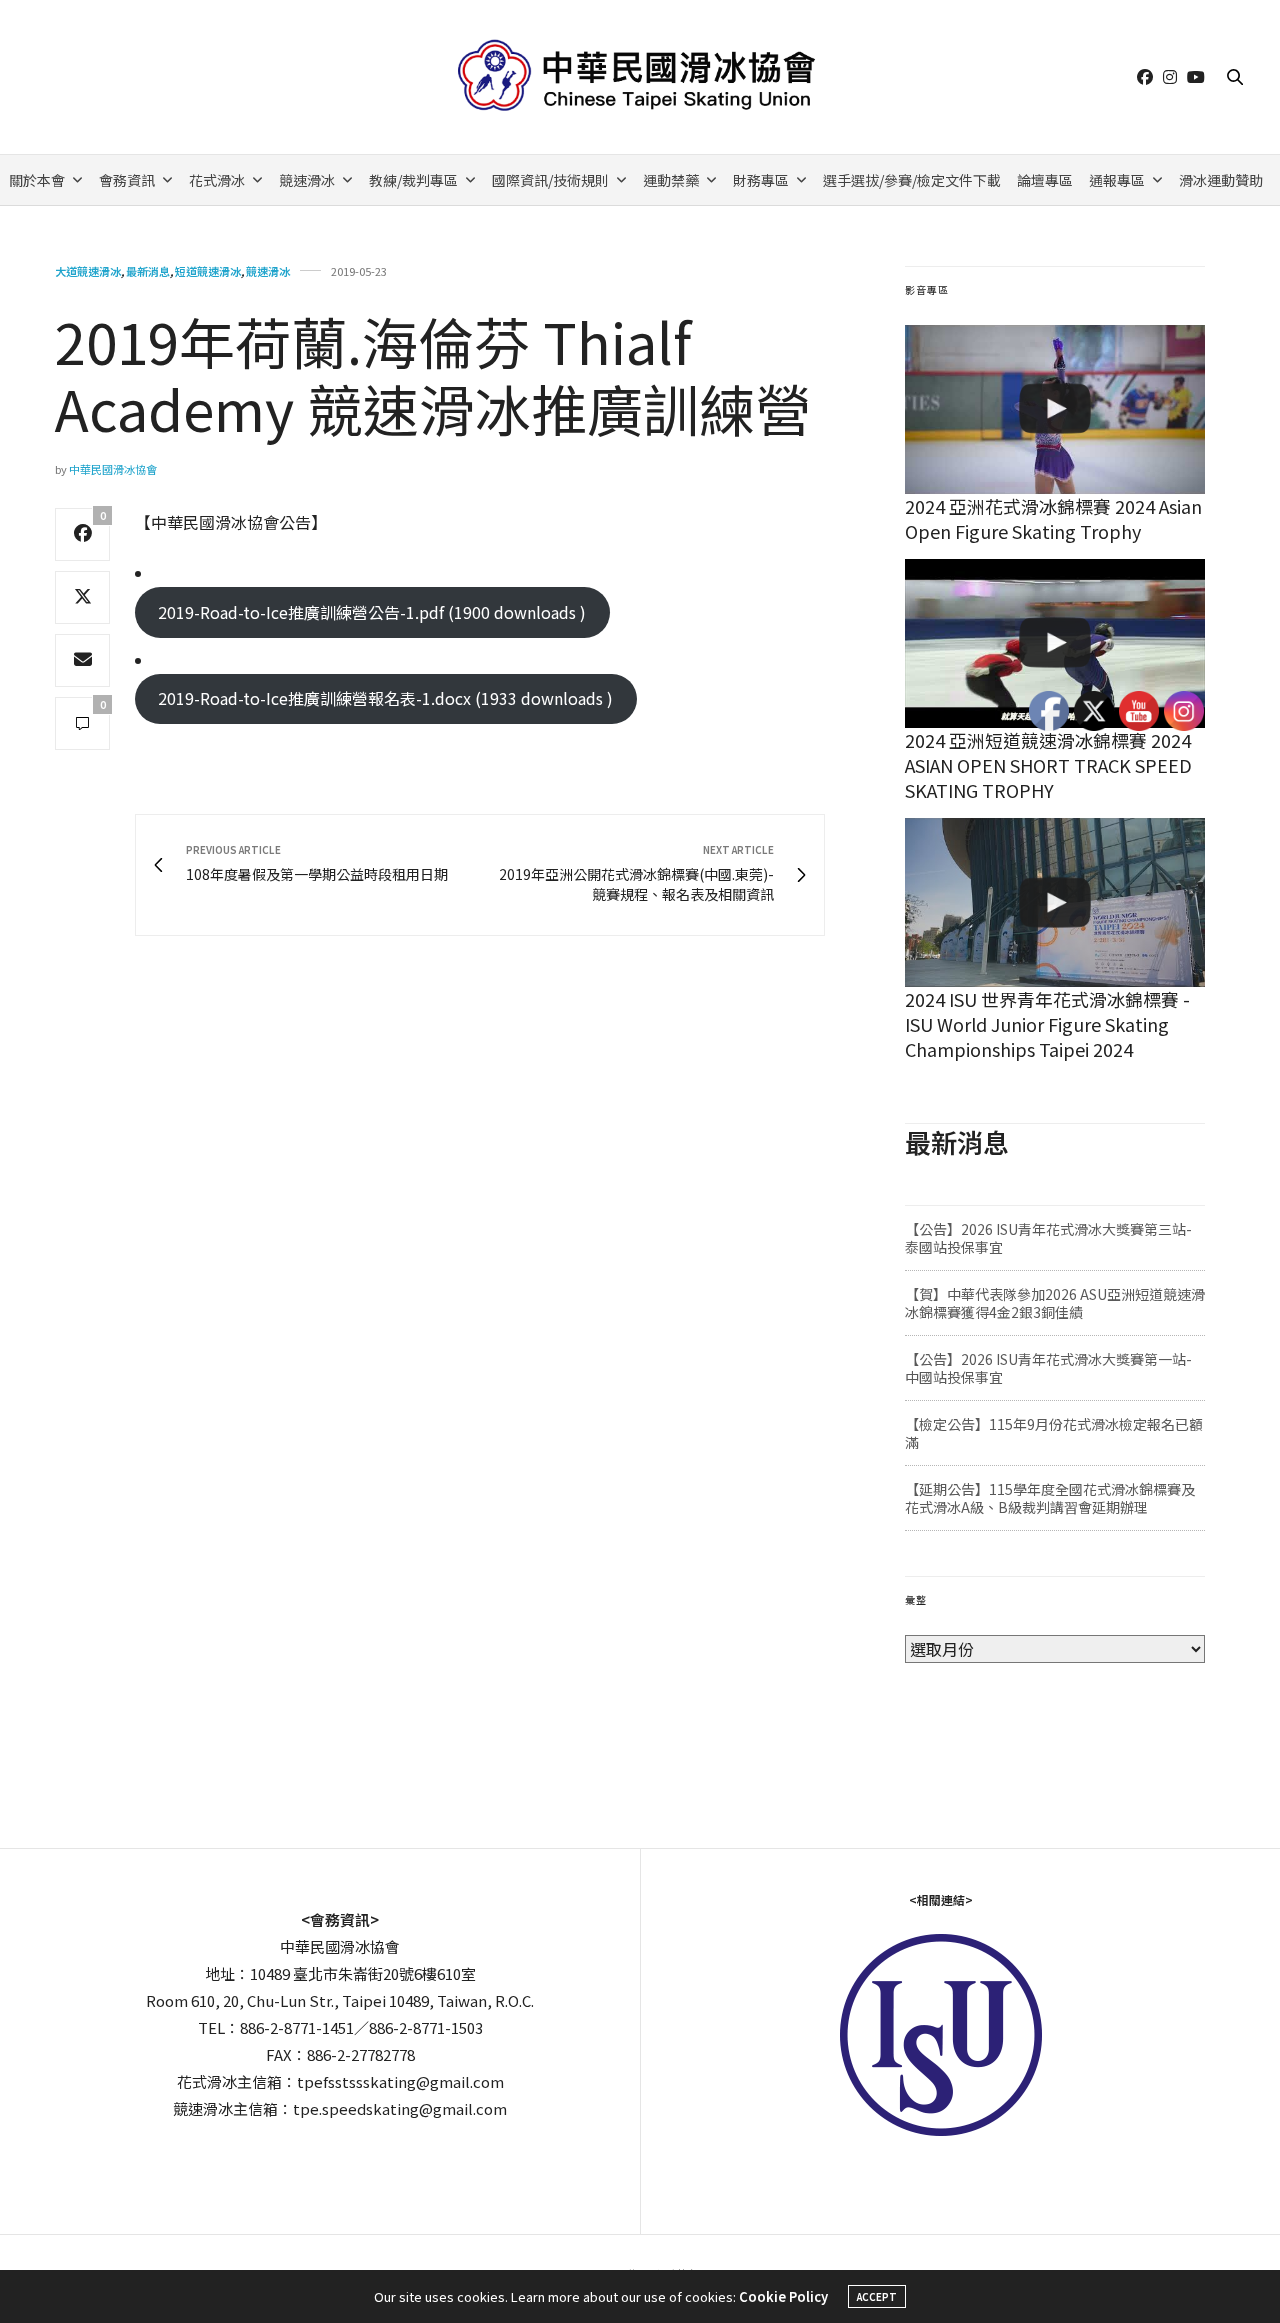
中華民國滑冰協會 (113, 469)
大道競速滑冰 (88, 271)
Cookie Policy (783, 2296)
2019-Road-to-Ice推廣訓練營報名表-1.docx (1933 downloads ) (385, 698)
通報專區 (1117, 180)
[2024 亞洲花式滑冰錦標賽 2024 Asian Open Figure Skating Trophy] (1055, 409)
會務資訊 (127, 180)
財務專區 (761, 180)
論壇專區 (1045, 180)
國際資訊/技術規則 (550, 180)
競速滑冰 (307, 180)
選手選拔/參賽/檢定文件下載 (912, 180)
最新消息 (148, 271)
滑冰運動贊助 (1221, 180)
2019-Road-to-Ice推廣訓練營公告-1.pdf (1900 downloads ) (372, 612)
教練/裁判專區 (413, 180)
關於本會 (37, 180)
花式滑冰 (217, 180)
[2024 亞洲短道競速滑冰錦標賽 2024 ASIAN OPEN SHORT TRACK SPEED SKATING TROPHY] (1055, 643)
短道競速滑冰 (208, 271)
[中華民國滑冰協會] (640, 77)
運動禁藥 (671, 180)
